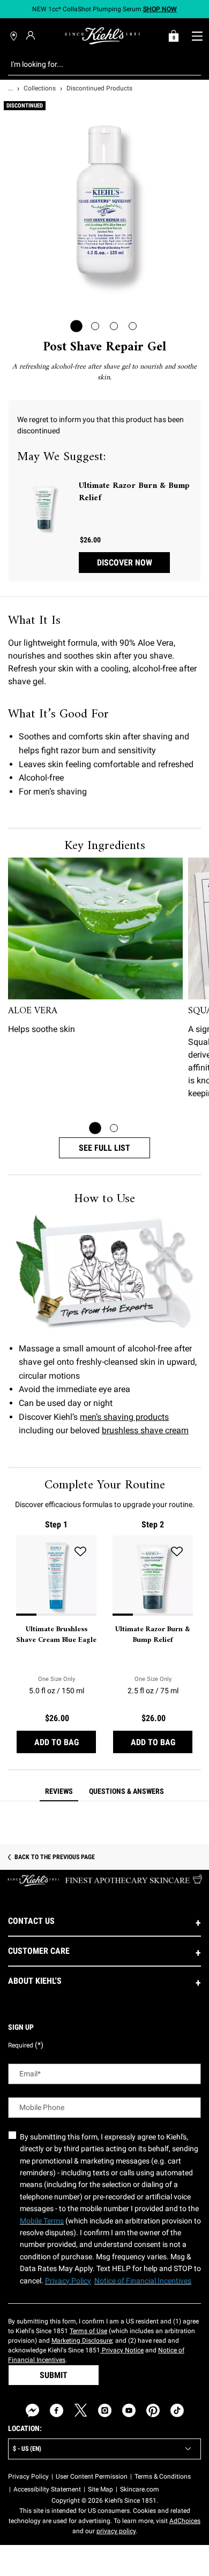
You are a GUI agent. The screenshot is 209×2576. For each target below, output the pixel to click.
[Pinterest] (153, 2410)
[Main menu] (197, 36)
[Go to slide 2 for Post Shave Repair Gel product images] (95, 326)
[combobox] (96, 64)
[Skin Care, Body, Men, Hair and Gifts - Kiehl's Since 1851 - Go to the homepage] (102, 36)
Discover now (125, 563)
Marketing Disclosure (82, 2341)
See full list (104, 1148)
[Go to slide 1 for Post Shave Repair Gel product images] (76, 326)
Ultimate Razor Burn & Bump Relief (134, 492)
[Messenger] (32, 2410)
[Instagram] (105, 2410)
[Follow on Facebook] (57, 2410)
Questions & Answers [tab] (126, 1791)
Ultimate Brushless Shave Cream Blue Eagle (56, 1635)
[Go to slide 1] (95, 1128)
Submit (54, 2375)
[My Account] (32, 35)
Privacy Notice (122, 2350)
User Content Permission (92, 2476)
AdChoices (185, 2521)
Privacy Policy (28, 2476)
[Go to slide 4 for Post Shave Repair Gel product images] (133, 326)
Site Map (100, 2489)
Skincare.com (140, 2489)
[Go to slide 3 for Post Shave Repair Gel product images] (114, 326)
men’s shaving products (124, 1417)
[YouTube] (129, 2410)
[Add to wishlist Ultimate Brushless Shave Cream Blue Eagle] (80, 1551)
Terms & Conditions (163, 2476)
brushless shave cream (145, 1430)
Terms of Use (88, 2331)
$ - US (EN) (27, 2449)
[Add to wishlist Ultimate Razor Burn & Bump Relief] (177, 1551)
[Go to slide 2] (114, 1128)
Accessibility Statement (47, 2489)
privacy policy (116, 2531)
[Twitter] (81, 2410)
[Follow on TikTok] (177, 2410)
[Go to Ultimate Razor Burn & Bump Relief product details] (44, 507)
